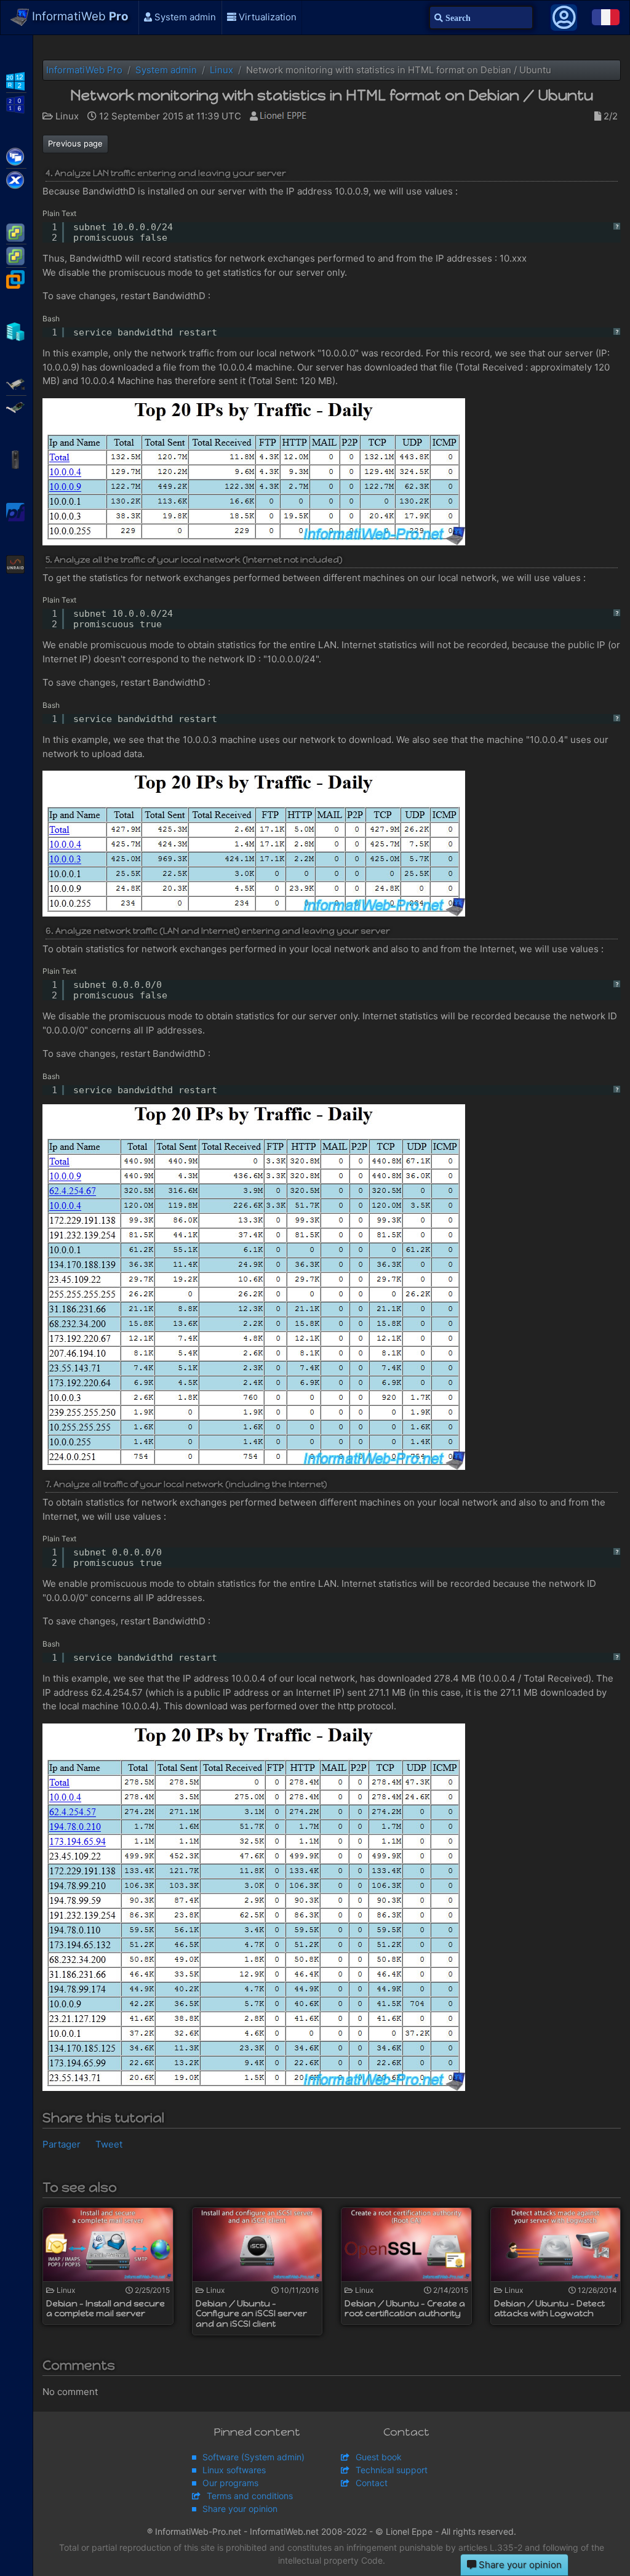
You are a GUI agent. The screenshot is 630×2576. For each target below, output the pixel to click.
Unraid (16, 563)
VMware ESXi (16, 231)
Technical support (392, 2470)
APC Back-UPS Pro (16, 459)
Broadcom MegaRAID (16, 406)
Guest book (379, 2457)
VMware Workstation (16, 278)
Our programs (230, 2483)
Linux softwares (234, 2470)
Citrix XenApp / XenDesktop (16, 156)
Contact (372, 2483)
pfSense (16, 511)
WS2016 (16, 103)
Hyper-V (16, 331)
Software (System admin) (253, 2457)
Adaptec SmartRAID (16, 383)
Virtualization (266, 17)
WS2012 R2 (16, 80)
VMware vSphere (16, 255)
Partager (62, 2144)
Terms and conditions (250, 2496)
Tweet (109, 2144)
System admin (184, 17)
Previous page (75, 143)
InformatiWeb (79, 16)
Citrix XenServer (16, 179)
